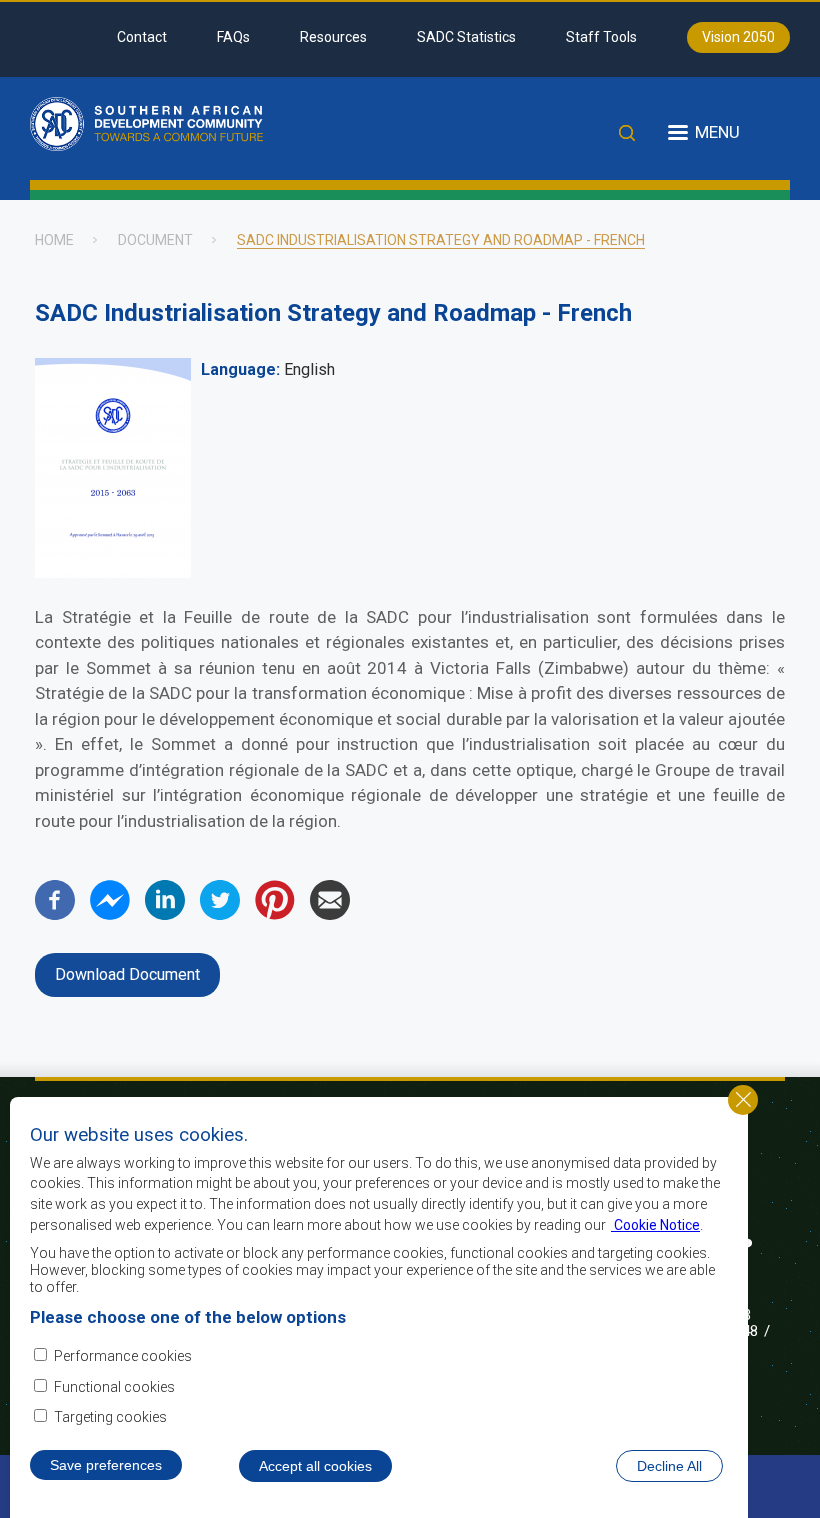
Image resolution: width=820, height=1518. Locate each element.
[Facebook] (55, 914)
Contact (142, 37)
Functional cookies (114, 1387)
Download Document (127, 974)
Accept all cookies (315, 1466)
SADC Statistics (466, 37)
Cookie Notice (655, 1225)
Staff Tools (601, 37)
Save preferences (106, 1465)
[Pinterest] (275, 914)
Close (743, 1100)
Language (238, 369)
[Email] (330, 914)
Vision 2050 (738, 37)
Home (54, 240)
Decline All (669, 1466)
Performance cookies (123, 1356)
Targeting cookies (110, 1417)
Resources (333, 37)
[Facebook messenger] (110, 914)
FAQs (233, 37)
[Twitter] (220, 914)
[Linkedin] (165, 914)
